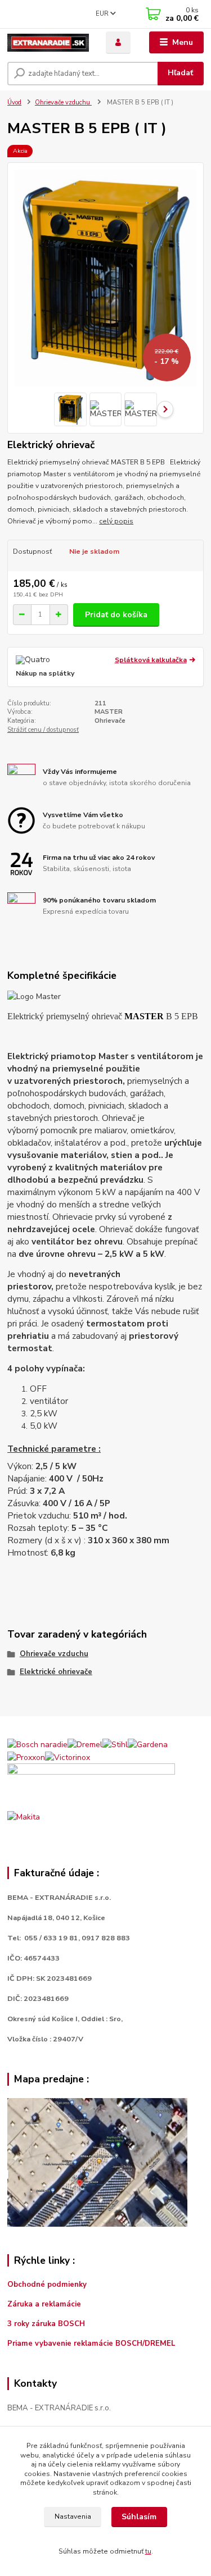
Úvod (14, 102)
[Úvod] (48, 43)
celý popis (116, 521)
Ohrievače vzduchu (63, 102)
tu (148, 2551)
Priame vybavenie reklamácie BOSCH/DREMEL (91, 2344)
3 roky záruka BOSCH (46, 2324)
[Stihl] (115, 1744)
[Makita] (24, 1816)
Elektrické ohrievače (56, 1672)
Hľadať (180, 73)
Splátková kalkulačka (151, 660)
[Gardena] (148, 1744)
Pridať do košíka (116, 615)
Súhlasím (139, 2517)
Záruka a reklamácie (45, 2304)
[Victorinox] (68, 1756)
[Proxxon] (26, 1756)
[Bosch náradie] (37, 1744)
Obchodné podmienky (47, 2285)
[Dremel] (85, 1744)
